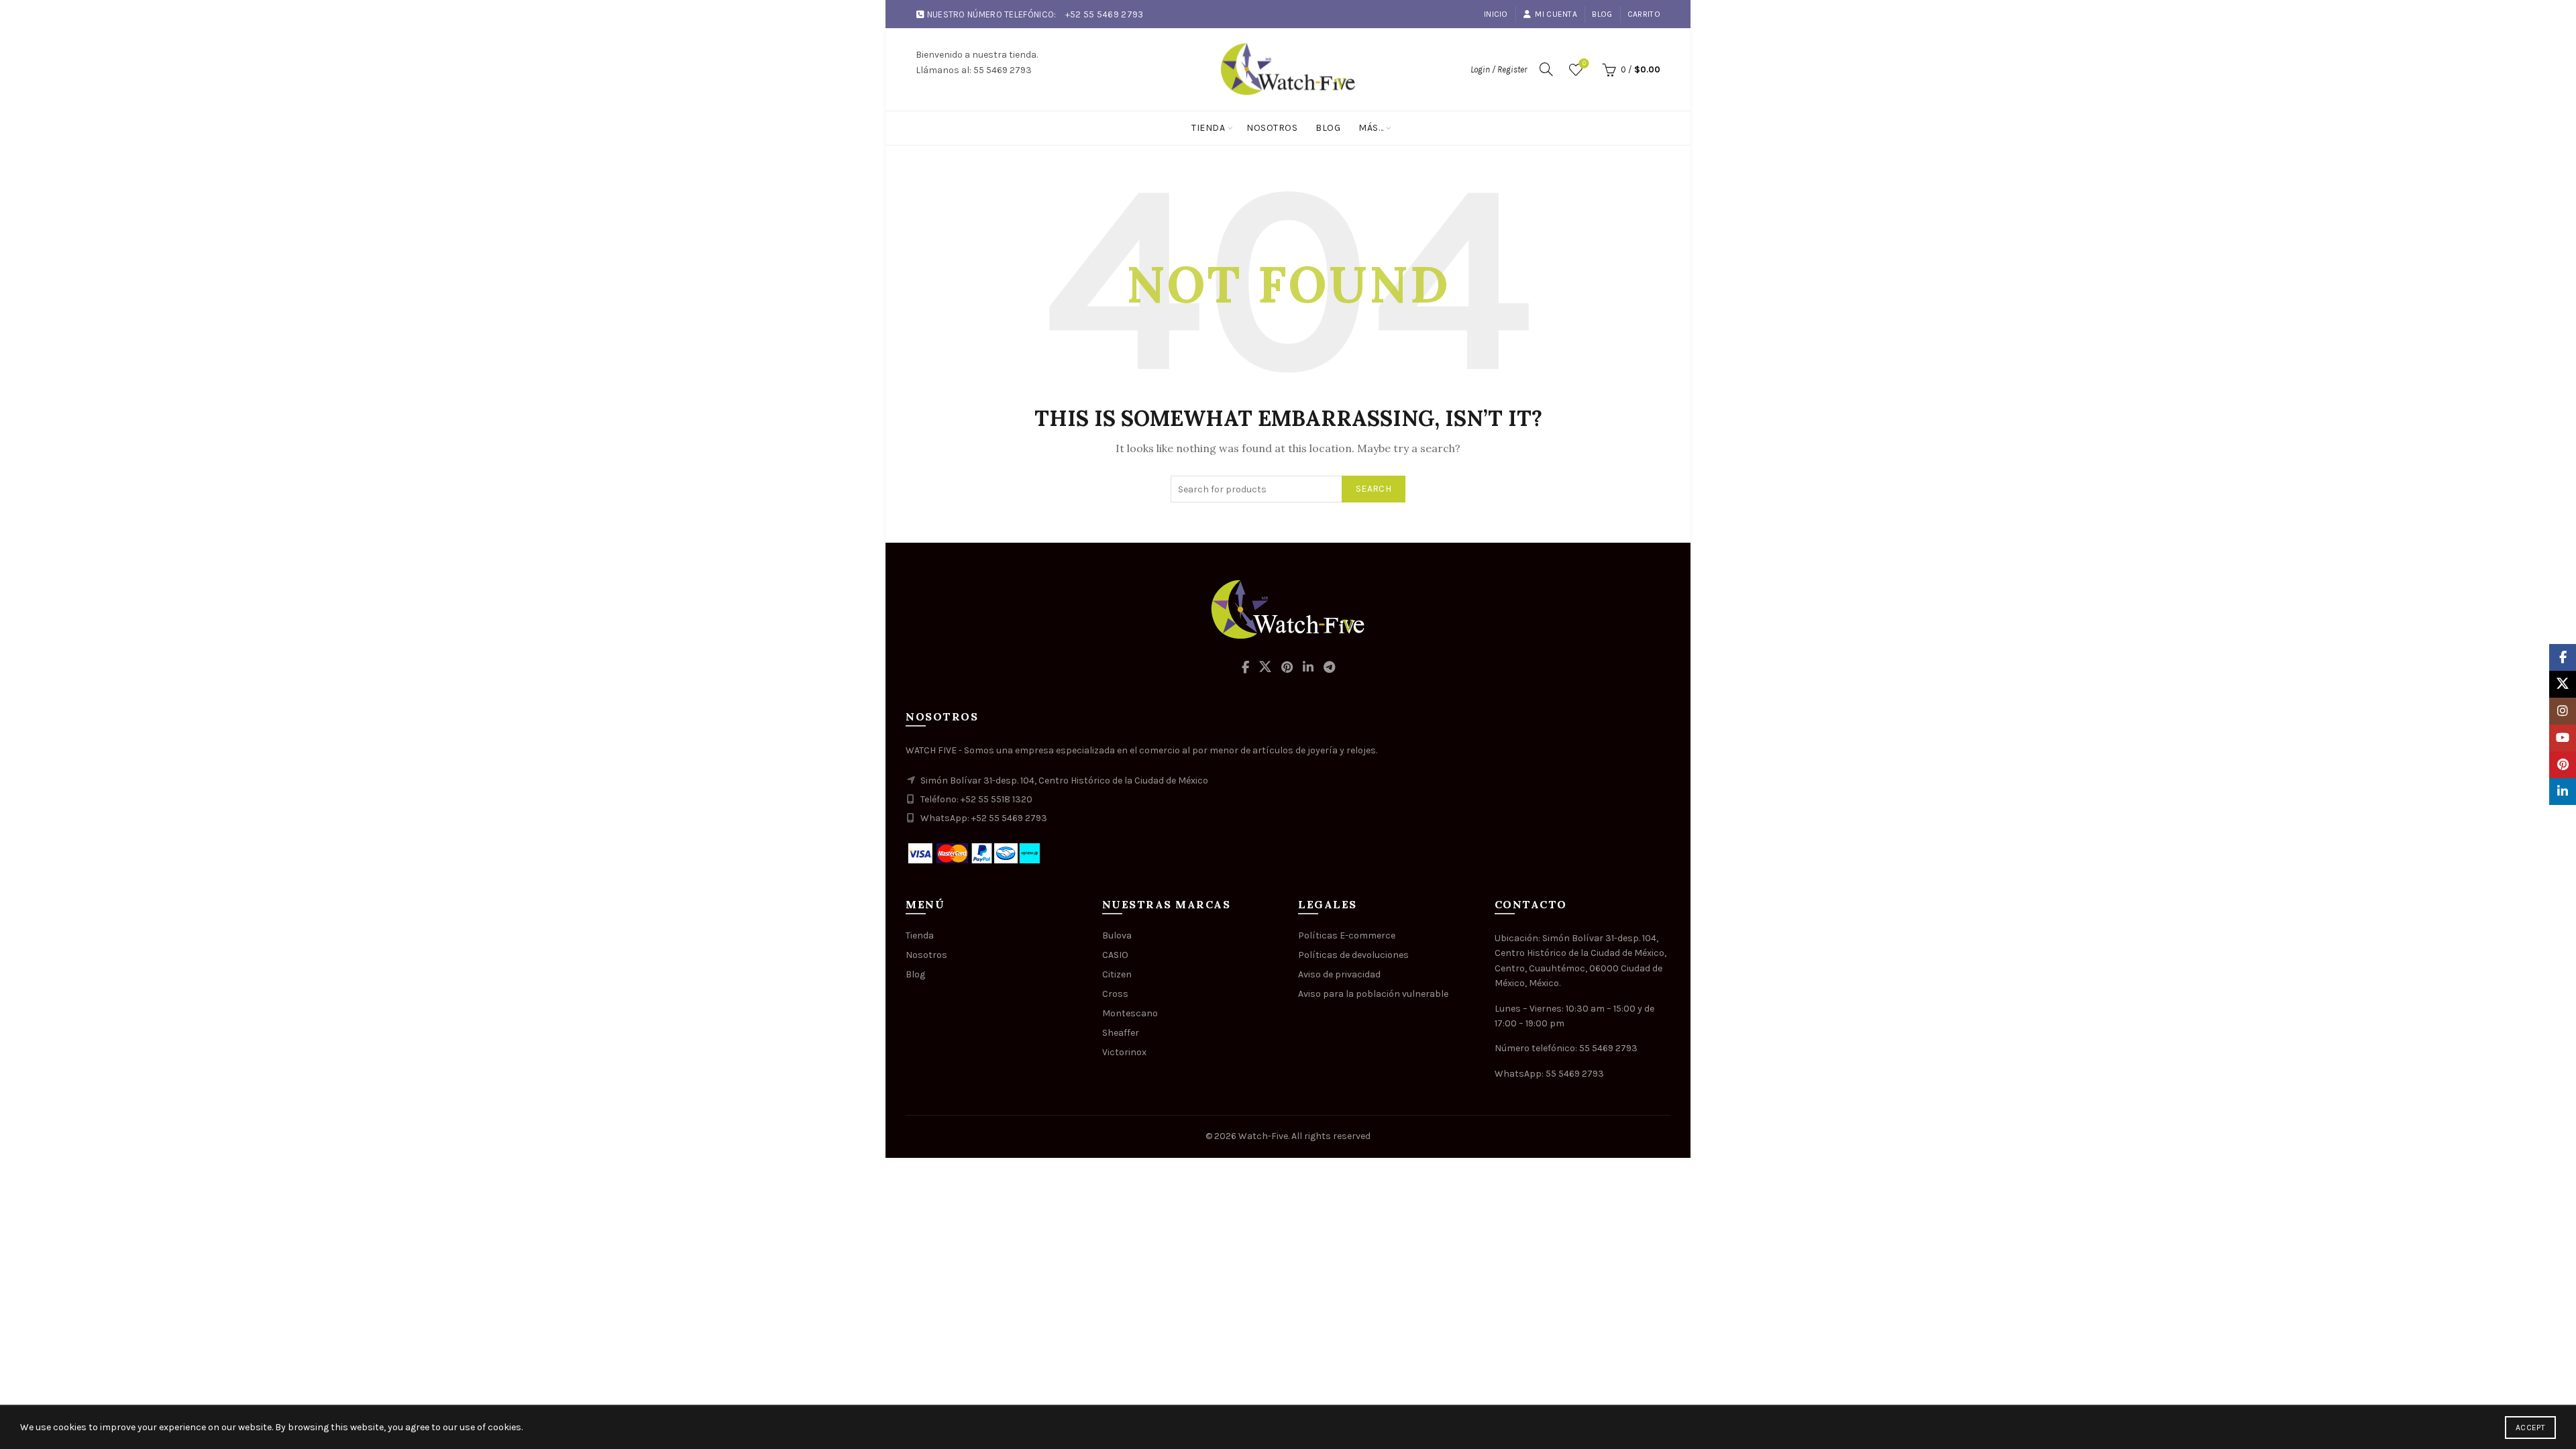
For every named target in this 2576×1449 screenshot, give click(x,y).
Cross (1115, 994)
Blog (1602, 14)
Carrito (1644, 14)
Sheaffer (1121, 1033)
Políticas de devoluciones (1353, 955)
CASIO (1115, 955)
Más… (1371, 128)
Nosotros (1272, 128)
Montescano (1130, 1013)
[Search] (1546, 69)
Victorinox (1124, 1052)
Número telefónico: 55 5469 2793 (1566, 1048)
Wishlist (1584, 63)
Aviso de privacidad (1339, 974)
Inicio (1496, 14)
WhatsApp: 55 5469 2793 (1549, 1074)
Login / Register (1499, 69)
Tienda (1208, 128)
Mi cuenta (1556, 14)
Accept (2530, 1428)
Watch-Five (1263, 1136)
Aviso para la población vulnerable (1373, 994)
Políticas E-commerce (1347, 935)
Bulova (1117, 935)
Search (1374, 489)
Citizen (1117, 974)
